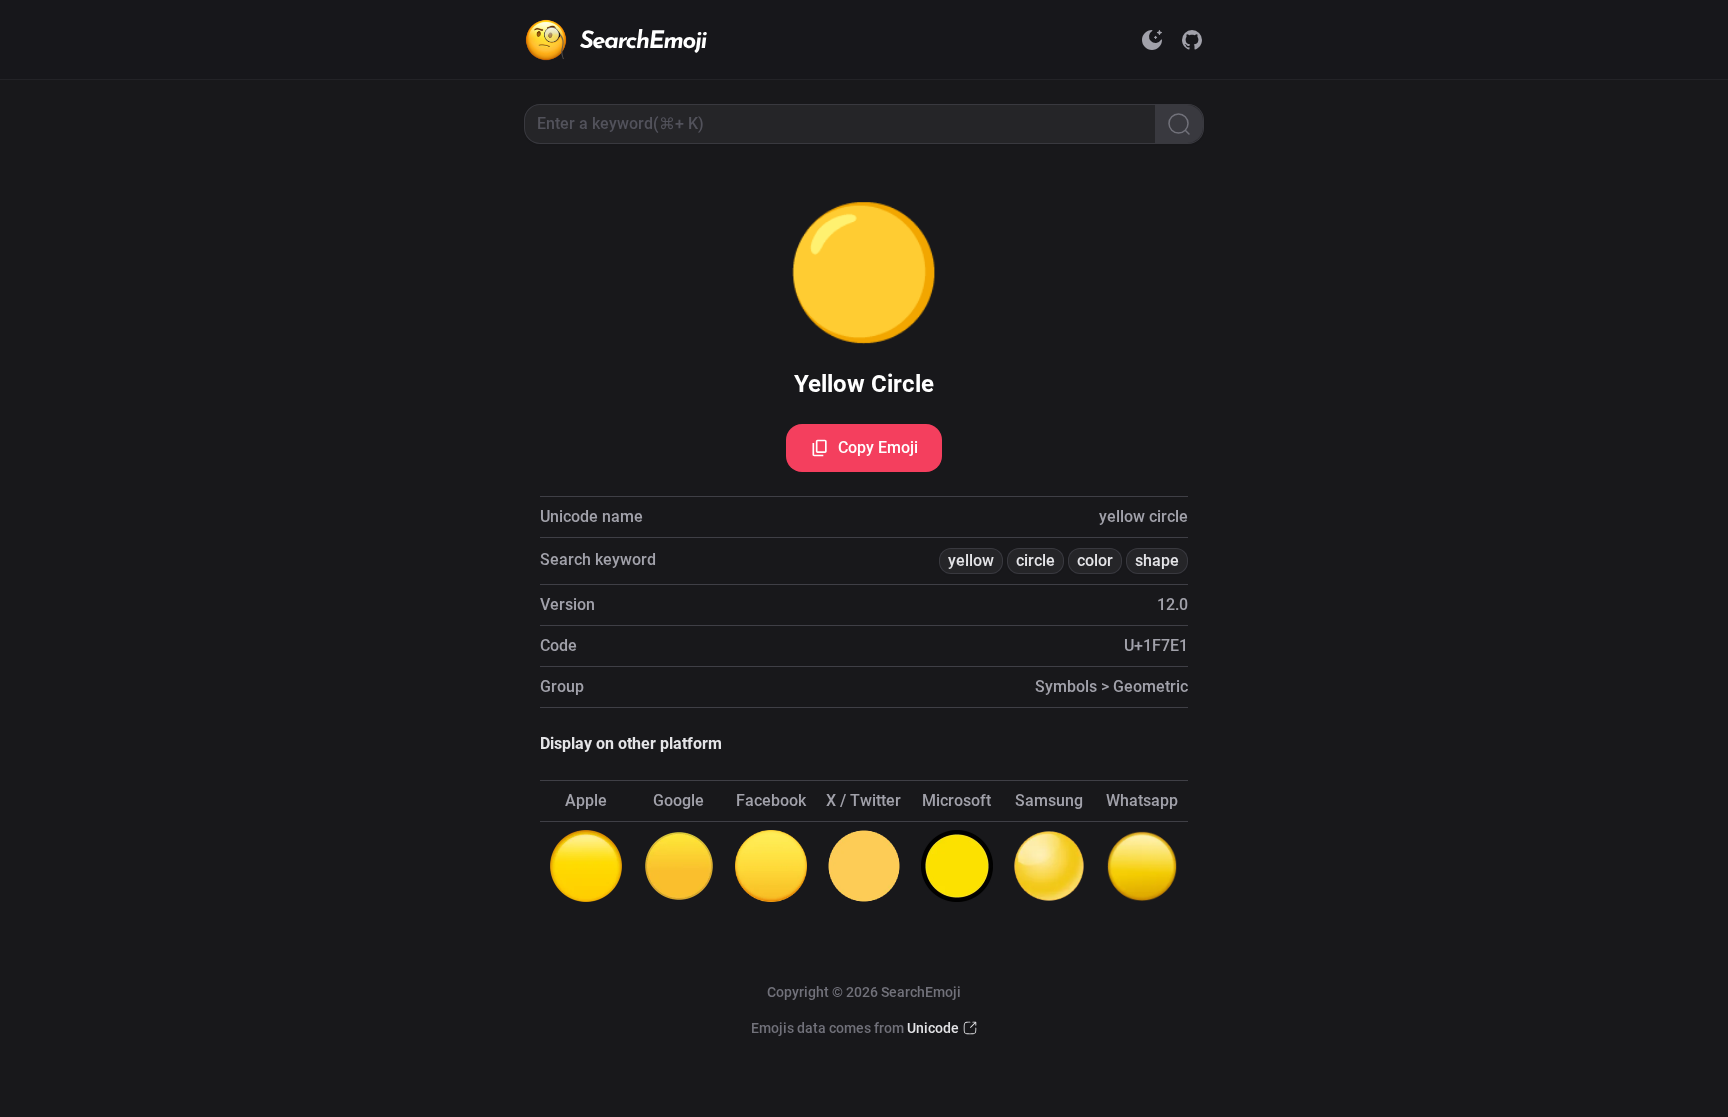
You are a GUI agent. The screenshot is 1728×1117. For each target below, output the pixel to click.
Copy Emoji (878, 447)
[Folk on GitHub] (1192, 40)
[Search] (1179, 124)
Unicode (933, 1028)
